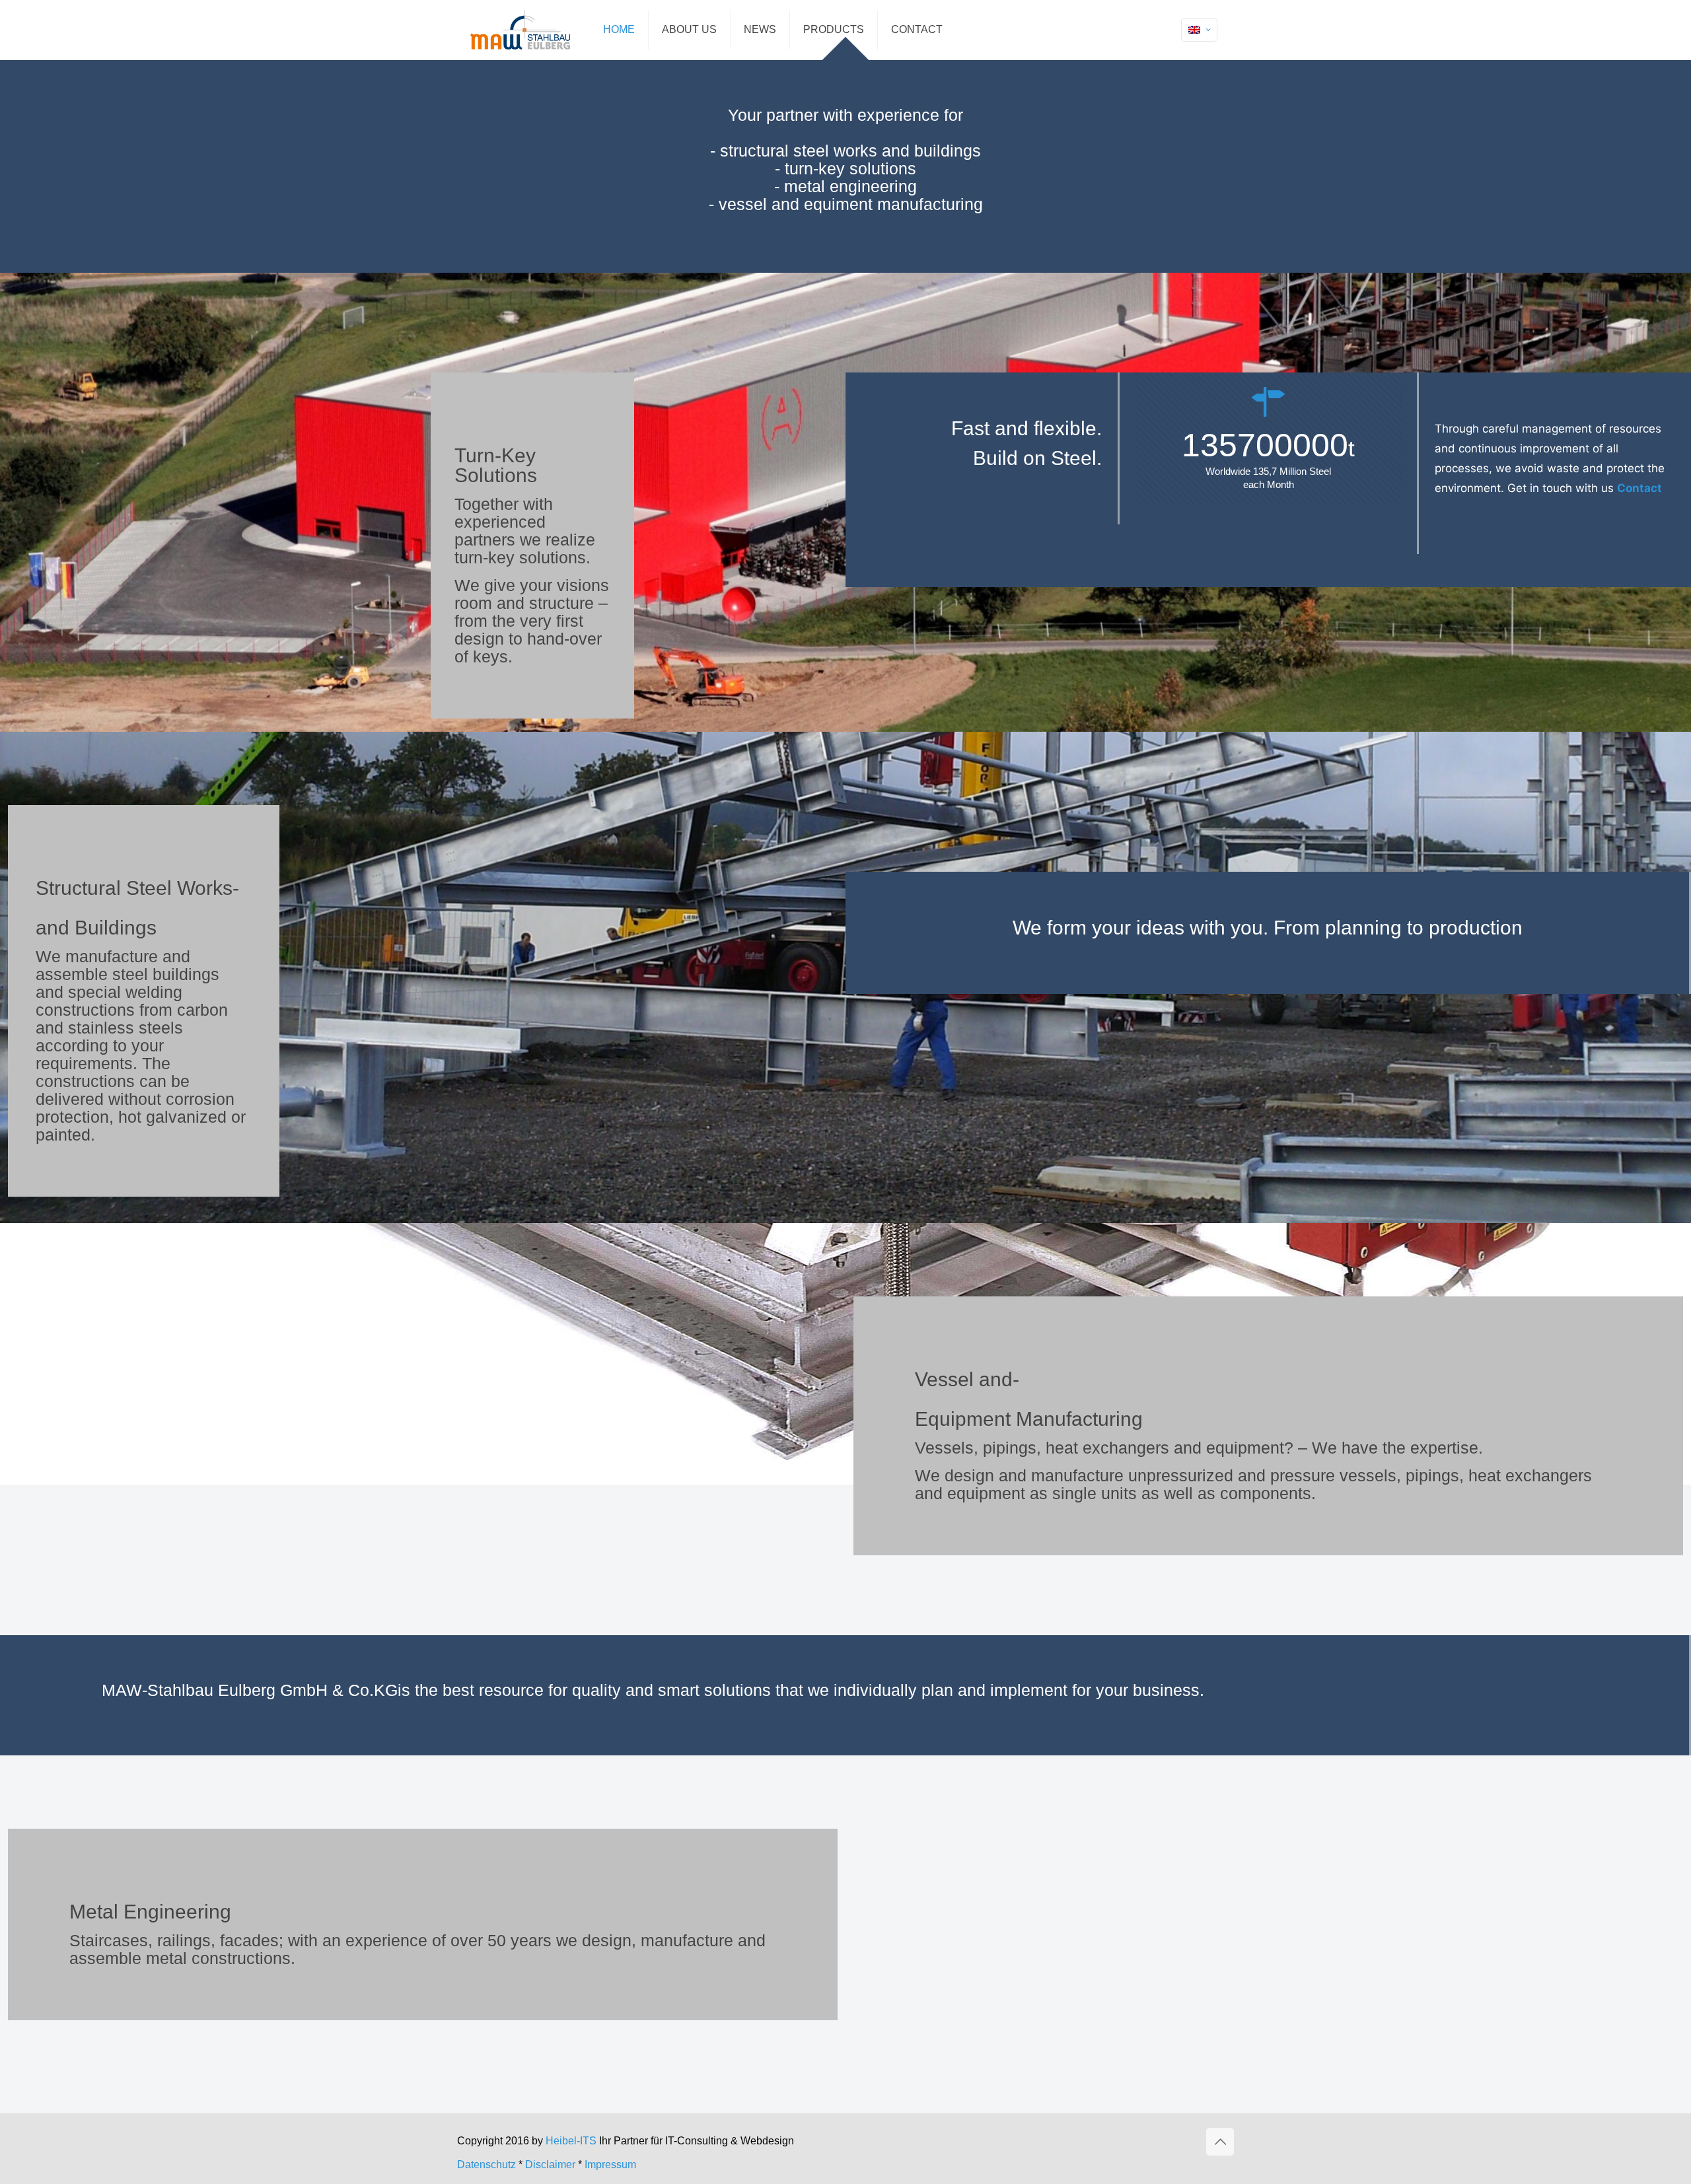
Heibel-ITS (572, 2141)
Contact (1639, 488)
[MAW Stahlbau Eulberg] (520, 30)
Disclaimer (550, 2165)
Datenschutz (486, 2165)
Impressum (610, 2165)
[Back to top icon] (1220, 2142)
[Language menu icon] (1199, 30)
